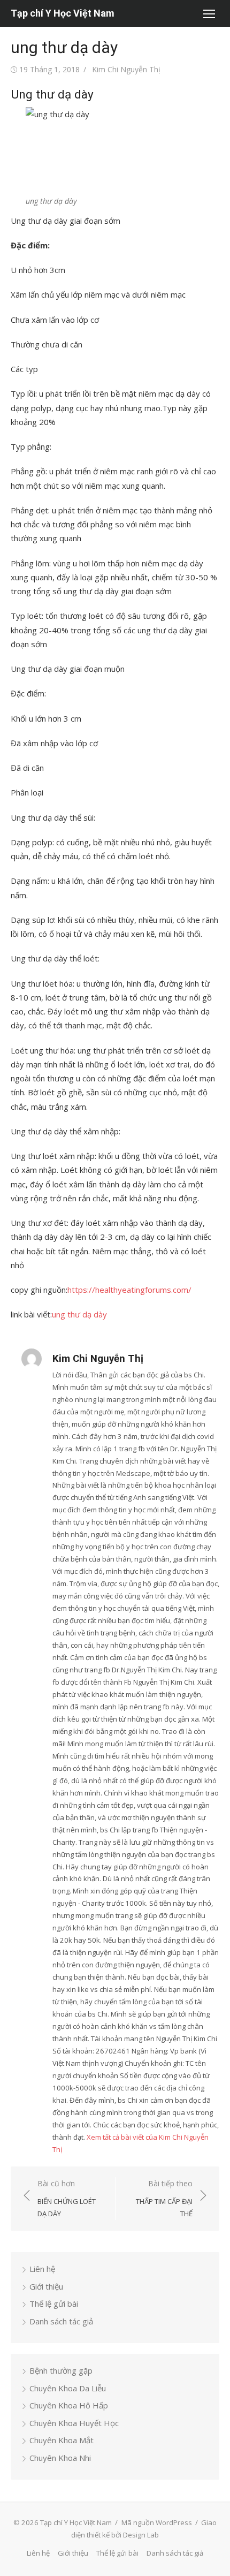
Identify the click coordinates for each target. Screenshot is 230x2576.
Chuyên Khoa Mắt (62, 2440)
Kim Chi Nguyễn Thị (126, 69)
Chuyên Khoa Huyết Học (74, 2423)
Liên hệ (42, 2269)
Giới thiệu (46, 2286)
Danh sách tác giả (61, 2321)
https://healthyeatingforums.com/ (129, 1290)
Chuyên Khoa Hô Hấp (69, 2405)
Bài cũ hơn (67, 2198)
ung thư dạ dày (79, 1314)
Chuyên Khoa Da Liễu (68, 2388)
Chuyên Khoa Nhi (60, 2458)
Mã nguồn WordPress (157, 2522)
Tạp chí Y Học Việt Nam (63, 13)
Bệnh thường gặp (61, 2370)
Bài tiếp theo (164, 2198)
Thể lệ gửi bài (54, 2304)
